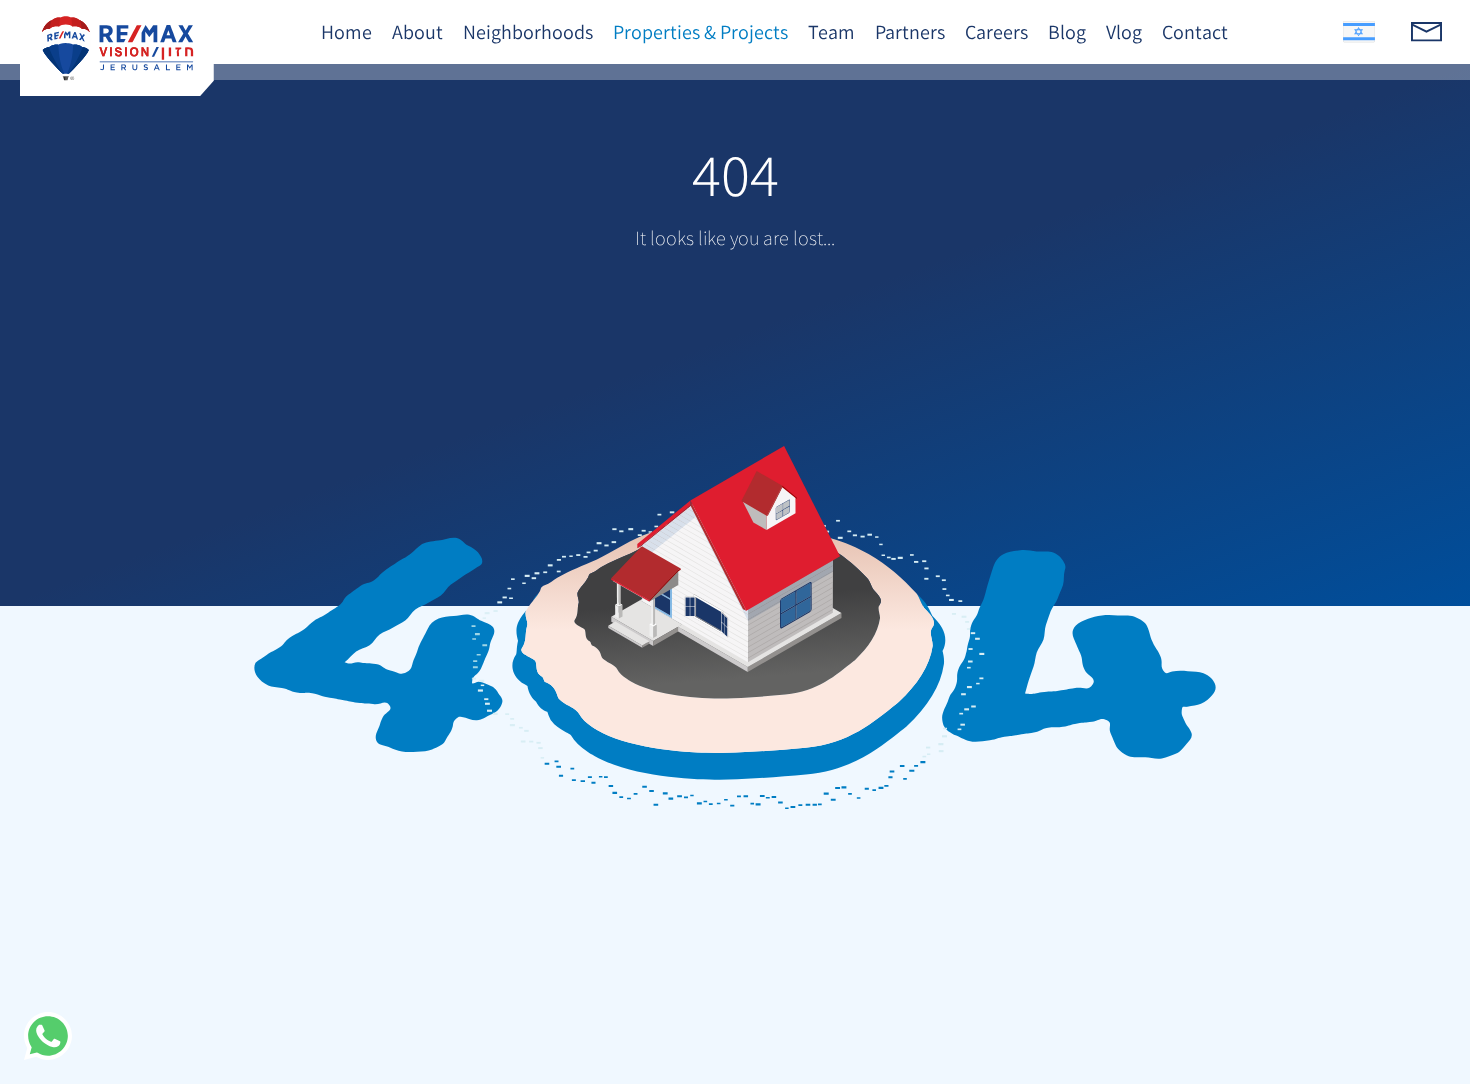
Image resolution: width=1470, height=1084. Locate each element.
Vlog (1124, 32)
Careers (996, 32)
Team (831, 32)
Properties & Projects (700, 32)
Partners (910, 32)
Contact (1195, 32)
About (417, 32)
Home (346, 32)
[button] (48, 1036)
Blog (1067, 32)
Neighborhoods (528, 32)
